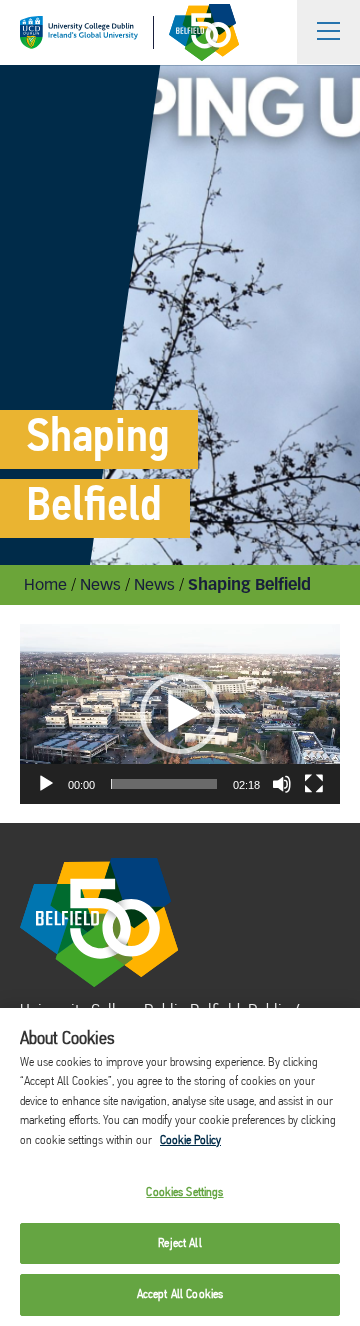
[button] (180, 714)
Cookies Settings (184, 1192)
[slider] (164, 784)
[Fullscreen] (314, 784)
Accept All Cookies (180, 1294)
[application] (180, 714)
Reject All (179, 1243)
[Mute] (282, 784)
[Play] (46, 784)
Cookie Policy (190, 1140)
